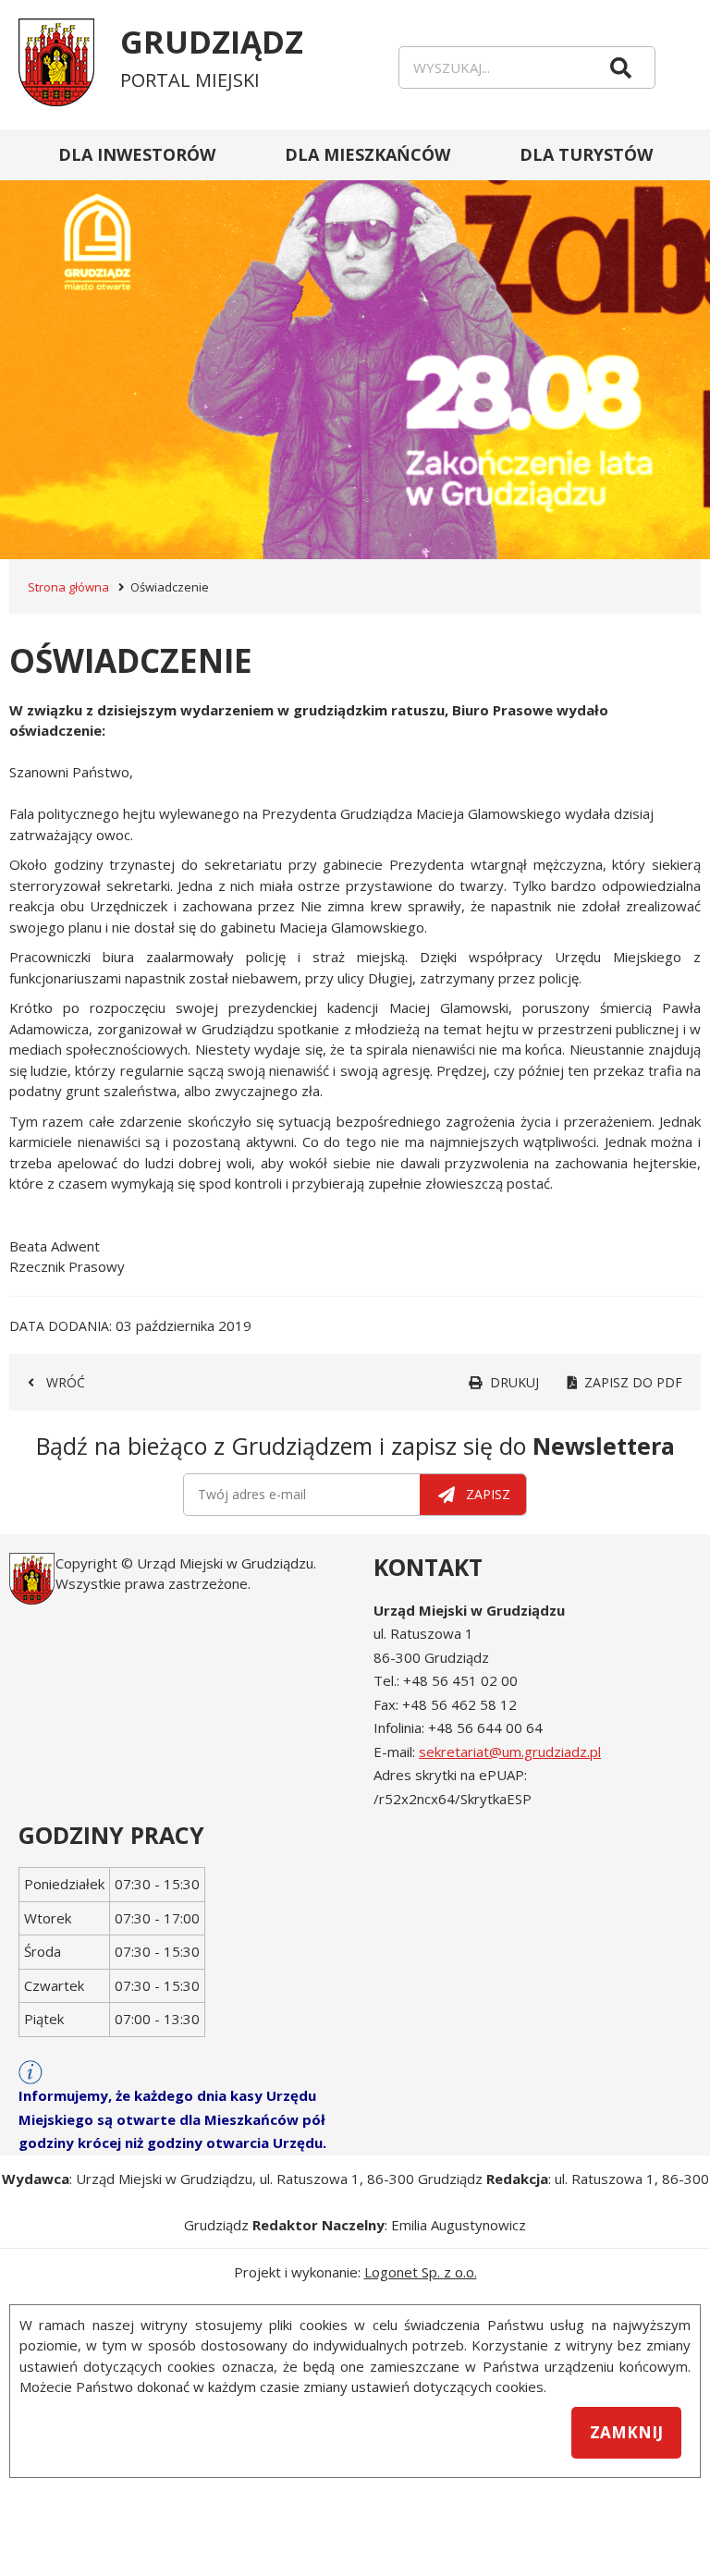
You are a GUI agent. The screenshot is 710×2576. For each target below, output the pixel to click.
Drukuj (514, 1382)
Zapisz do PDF (633, 1382)
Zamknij (626, 2432)
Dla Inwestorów (137, 154)
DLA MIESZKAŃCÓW (367, 154)
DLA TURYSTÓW (586, 154)
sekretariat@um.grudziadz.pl (510, 1752)
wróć (66, 1382)
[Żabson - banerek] (355, 344)
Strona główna (68, 587)
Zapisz (488, 1494)
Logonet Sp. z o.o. (421, 2272)
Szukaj (621, 67)
